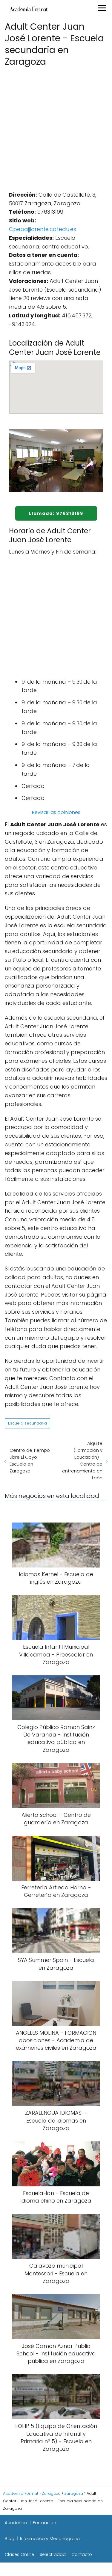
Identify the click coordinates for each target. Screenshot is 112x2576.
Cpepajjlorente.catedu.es (43, 229)
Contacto (82, 2554)
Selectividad (53, 2554)
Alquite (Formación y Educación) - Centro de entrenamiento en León (82, 1460)
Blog (10, 2539)
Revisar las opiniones (56, 812)
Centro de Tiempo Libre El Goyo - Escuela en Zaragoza (30, 1460)
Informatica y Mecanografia (50, 2539)
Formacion (45, 2523)
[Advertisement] (56, 127)
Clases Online (19, 2554)
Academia (16, 2523)
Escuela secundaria (27, 1423)
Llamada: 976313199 (56, 513)
